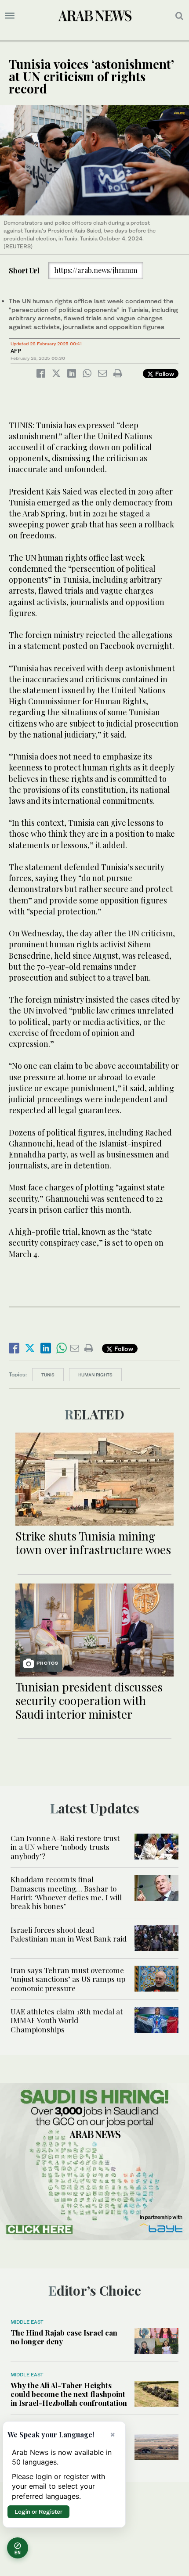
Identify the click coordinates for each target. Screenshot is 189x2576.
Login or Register (38, 2512)
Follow (164, 374)
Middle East (27, 2322)
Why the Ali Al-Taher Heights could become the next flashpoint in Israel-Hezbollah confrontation (69, 2394)
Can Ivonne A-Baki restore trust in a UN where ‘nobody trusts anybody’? (65, 1847)
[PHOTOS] (94, 1629)
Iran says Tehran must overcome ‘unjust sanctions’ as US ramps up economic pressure (68, 1979)
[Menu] (10, 16)
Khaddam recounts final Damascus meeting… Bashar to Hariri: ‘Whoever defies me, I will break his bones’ (66, 1893)
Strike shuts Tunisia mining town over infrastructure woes (93, 1543)
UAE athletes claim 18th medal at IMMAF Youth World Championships (67, 2020)
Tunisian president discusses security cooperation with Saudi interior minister (89, 1700)
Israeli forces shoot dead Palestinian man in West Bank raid (69, 1934)
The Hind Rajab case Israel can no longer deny (64, 2337)
